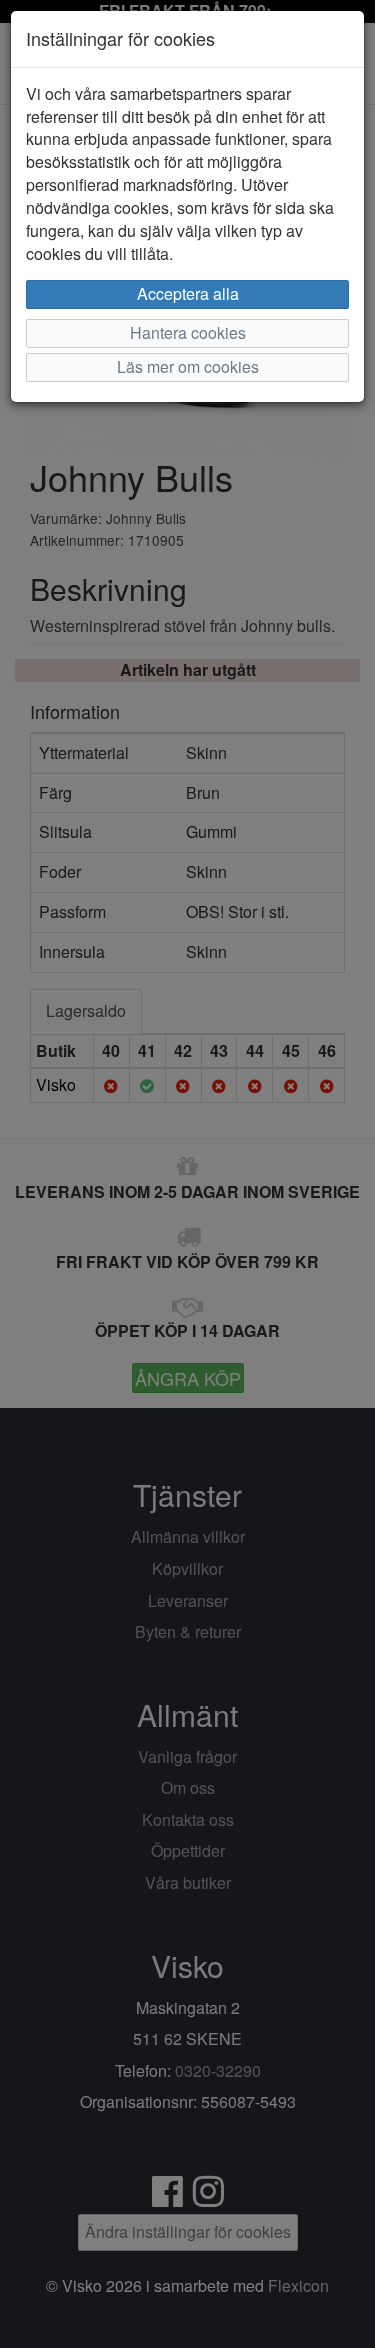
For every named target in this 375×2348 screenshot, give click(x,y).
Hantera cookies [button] (188, 332)
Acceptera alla (188, 293)
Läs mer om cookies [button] (188, 366)
